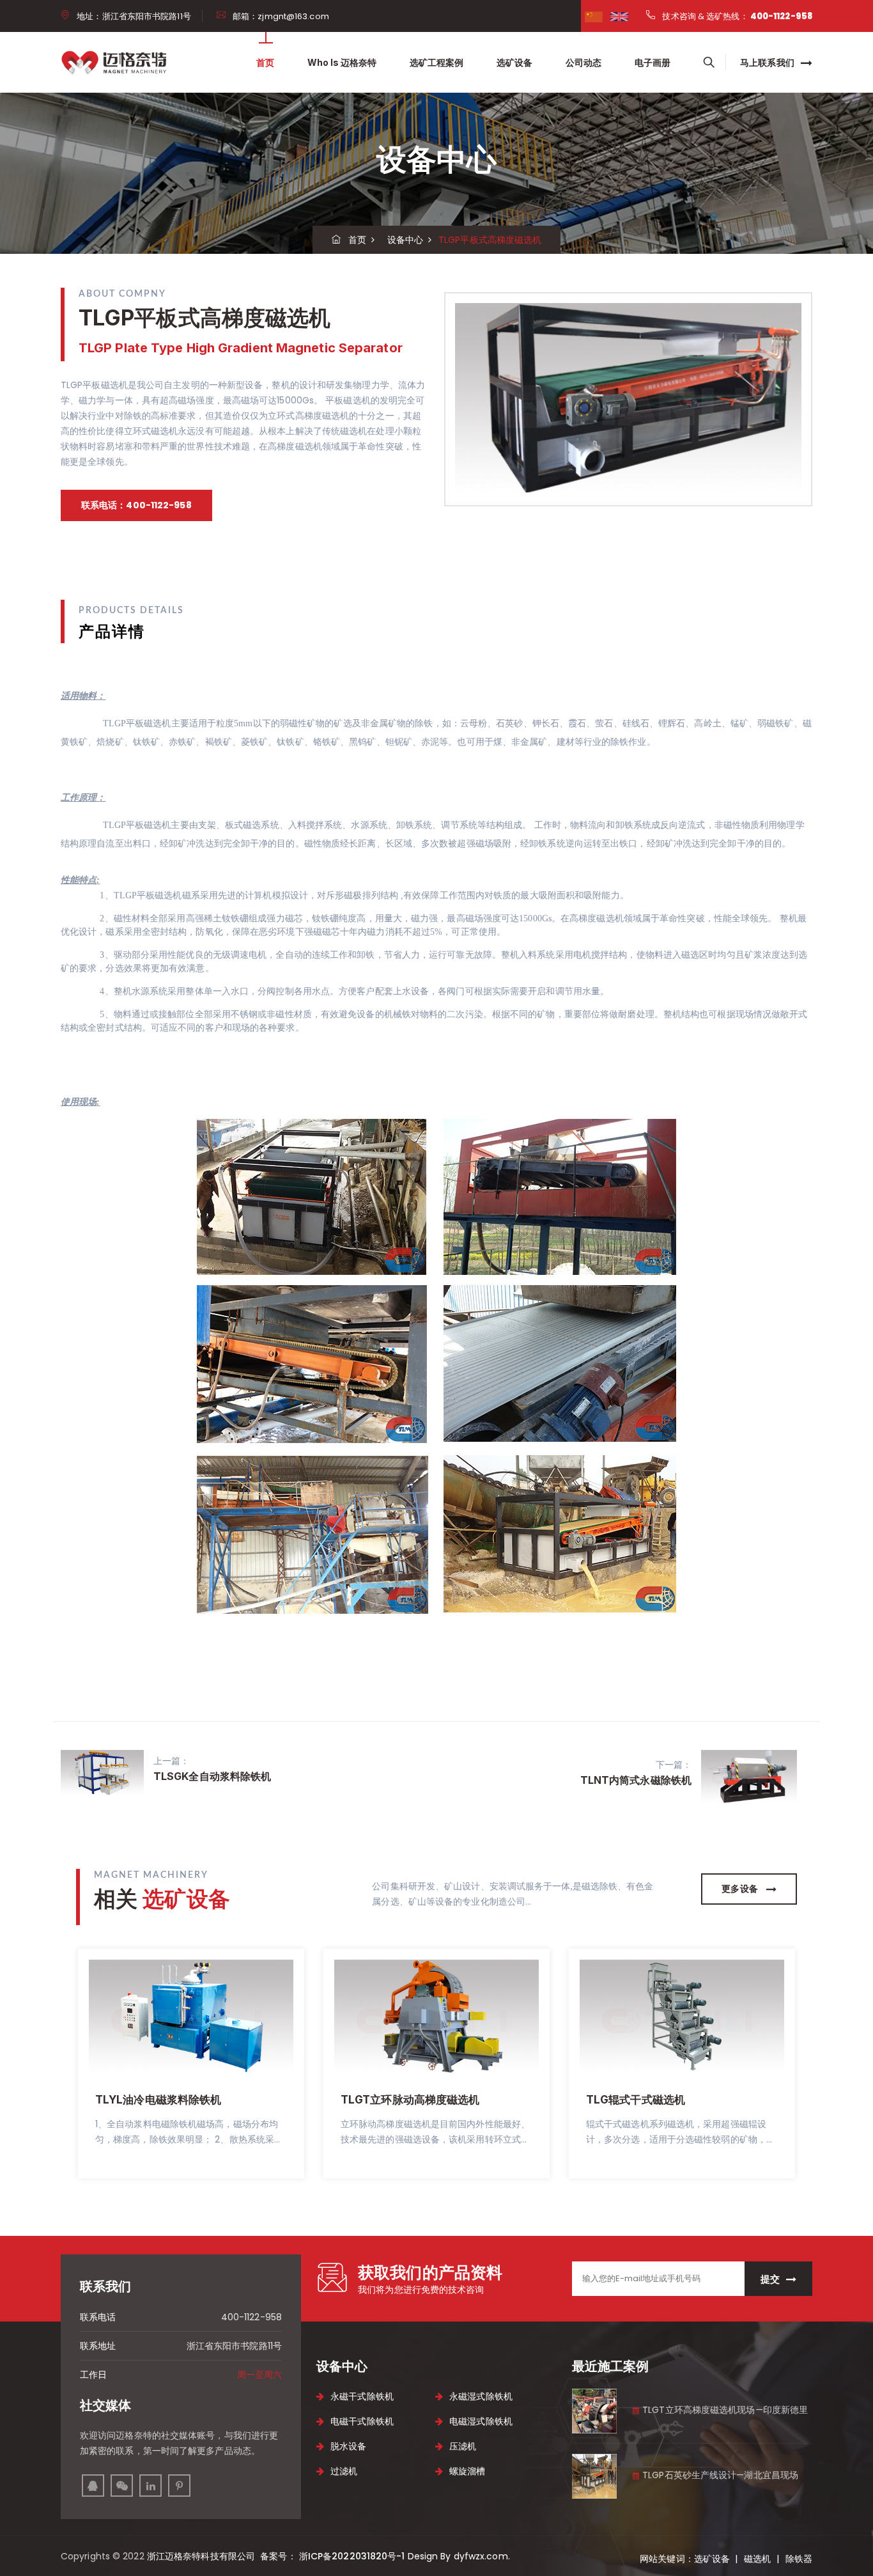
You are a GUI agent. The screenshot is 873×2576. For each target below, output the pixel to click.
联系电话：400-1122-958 (136, 505)
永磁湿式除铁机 (481, 2396)
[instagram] (122, 2486)
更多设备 (741, 1889)
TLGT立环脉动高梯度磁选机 (410, 2100)
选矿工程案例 (436, 62)
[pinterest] (179, 2486)
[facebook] (594, 16)
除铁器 (799, 2559)
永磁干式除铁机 (362, 2396)
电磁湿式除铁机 (481, 2421)
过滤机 (344, 2471)
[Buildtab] (117, 62)
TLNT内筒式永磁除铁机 (636, 1780)
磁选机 (757, 2559)
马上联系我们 (768, 63)
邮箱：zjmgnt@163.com (281, 16)
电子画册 (653, 62)
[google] (619, 16)
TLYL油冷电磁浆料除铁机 (158, 2100)
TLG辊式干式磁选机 (636, 2100)
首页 (265, 62)
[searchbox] (709, 63)
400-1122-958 (781, 16)
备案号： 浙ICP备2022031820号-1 (331, 2556)
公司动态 (583, 62)
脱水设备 (348, 2446)
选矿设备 (514, 62)
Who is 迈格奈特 (342, 62)
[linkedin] (151, 2486)
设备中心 (402, 240)
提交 (770, 2279)
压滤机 (463, 2446)
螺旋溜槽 (467, 2471)
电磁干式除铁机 (362, 2421)
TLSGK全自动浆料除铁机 (212, 1776)
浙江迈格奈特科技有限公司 (202, 2556)
